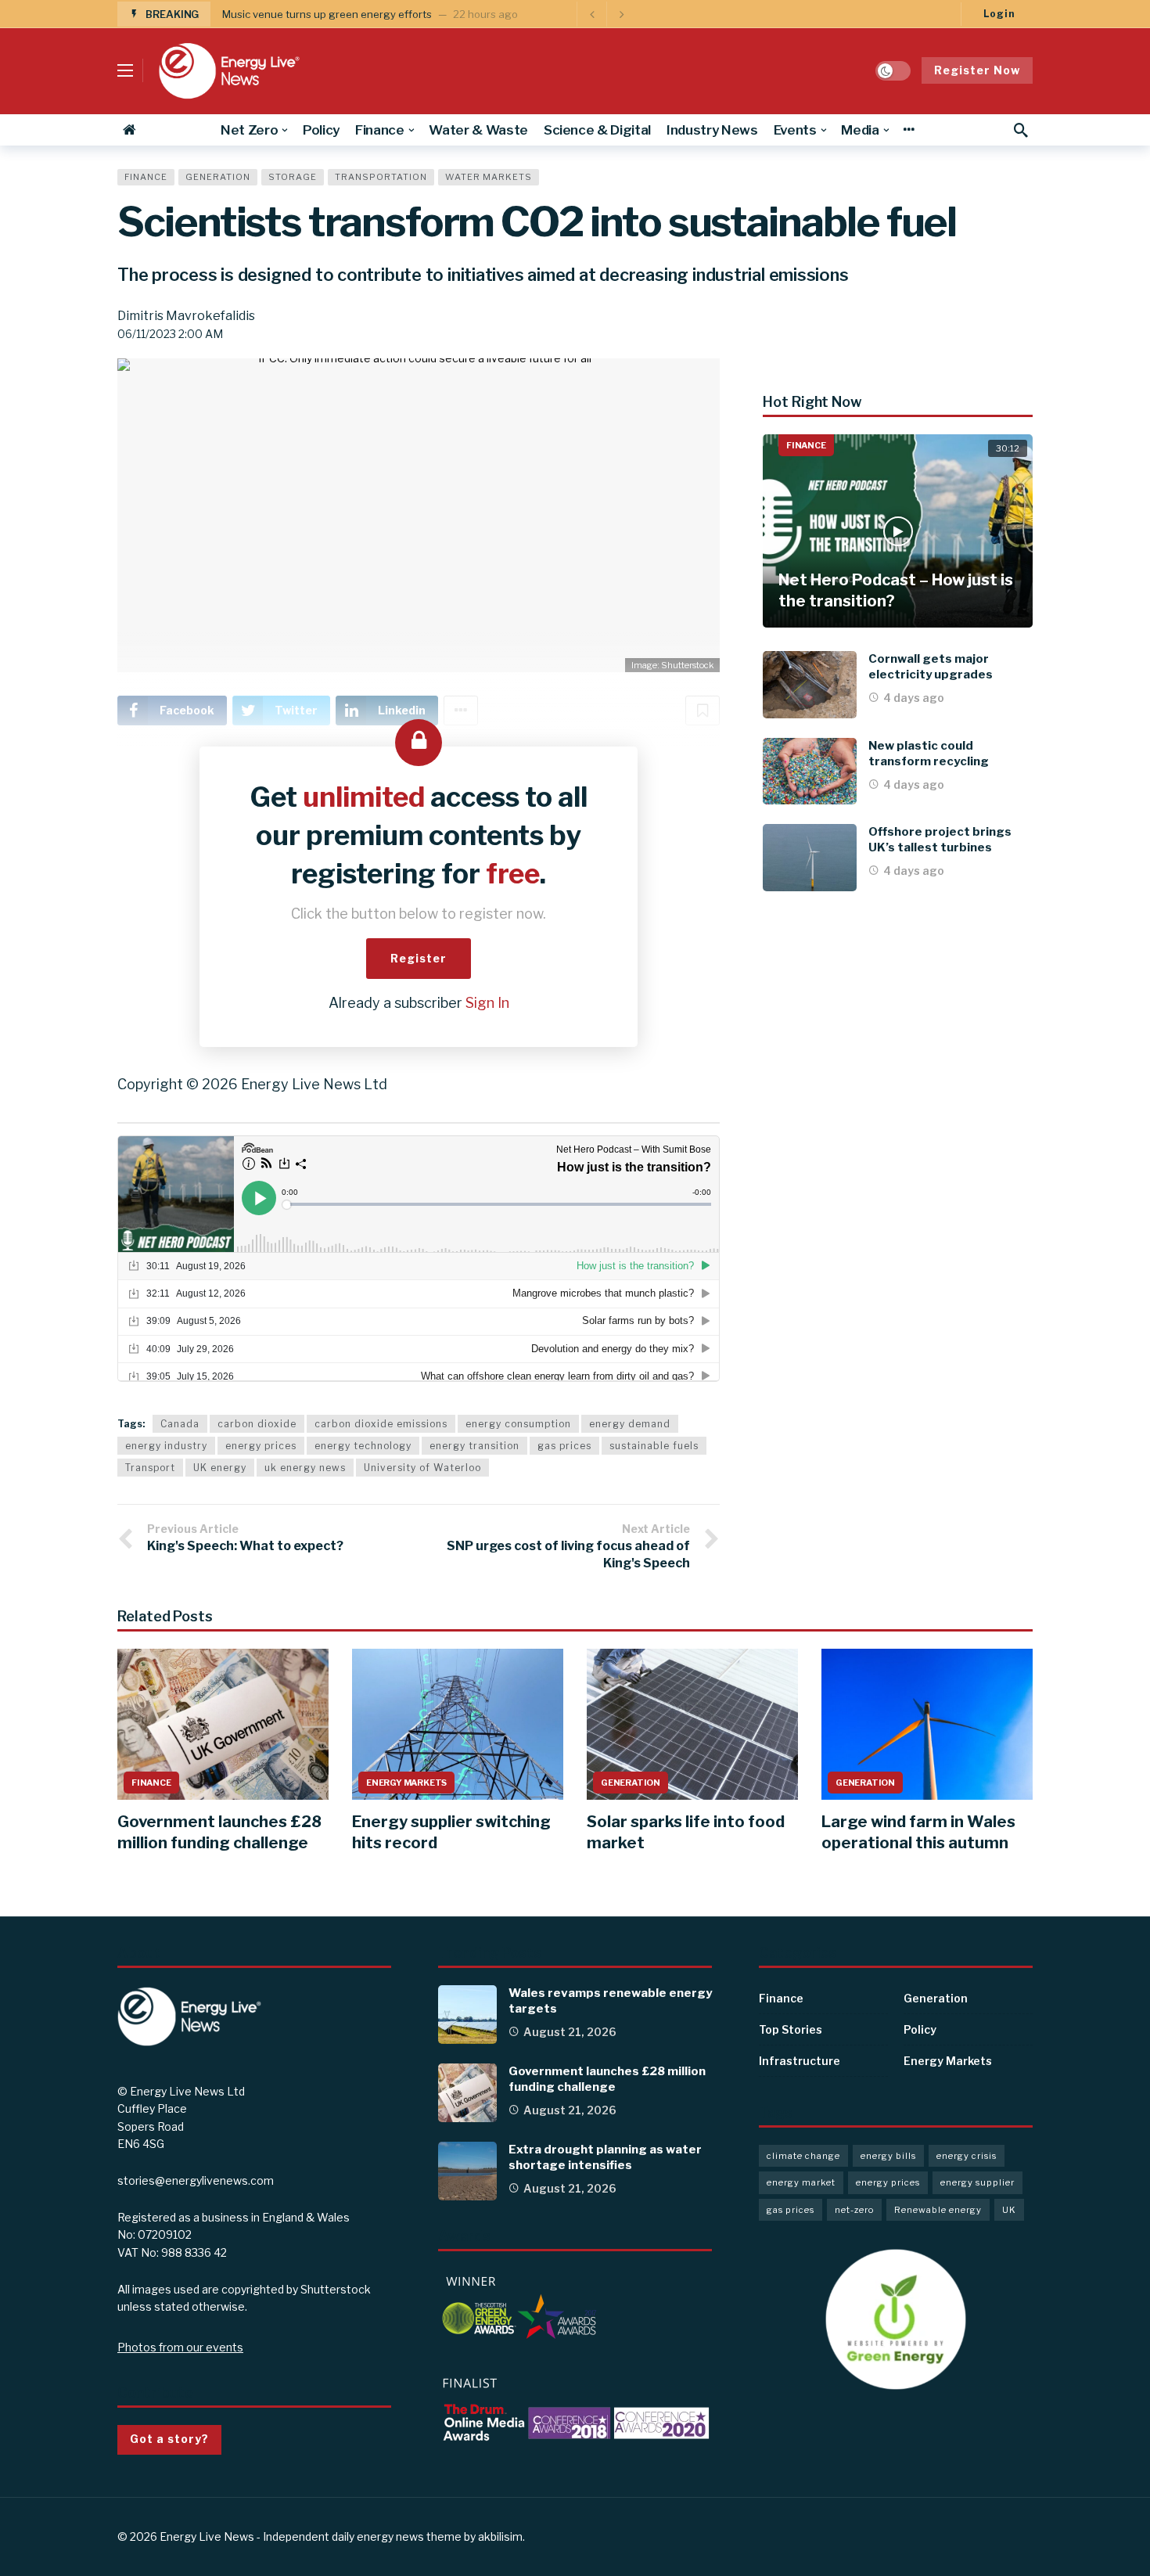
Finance (146, 177)
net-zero (854, 2210)
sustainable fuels (654, 1446)
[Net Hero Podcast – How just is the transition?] (898, 531)
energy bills (888, 2156)
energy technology (363, 1446)
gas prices (564, 1446)
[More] (909, 130)
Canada (180, 1424)
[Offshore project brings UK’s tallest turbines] (810, 858)
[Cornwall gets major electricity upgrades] (810, 685)
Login (999, 14)
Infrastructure (800, 2061)
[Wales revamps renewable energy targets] (467, 2015)
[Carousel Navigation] (606, 14)
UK (1009, 2210)
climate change (803, 2156)
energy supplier (977, 2182)
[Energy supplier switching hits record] (458, 1724)
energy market (801, 2182)
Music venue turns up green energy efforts (327, 14)
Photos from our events (180, 2347)
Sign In (487, 1003)
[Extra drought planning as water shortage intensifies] (467, 2171)
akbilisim (500, 2536)
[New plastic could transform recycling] (810, 772)
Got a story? (169, 2439)
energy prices (261, 1446)
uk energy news (305, 1468)
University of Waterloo (422, 1468)
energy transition (474, 1446)
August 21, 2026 (570, 2032)
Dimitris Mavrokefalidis (186, 316)
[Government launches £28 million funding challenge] (223, 1724)
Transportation (381, 177)
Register (419, 958)
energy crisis (967, 2156)
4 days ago (914, 698)
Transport (150, 1468)
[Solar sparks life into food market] (692, 1724)
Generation (218, 177)
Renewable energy (938, 2210)
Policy (920, 2029)
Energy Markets (406, 1783)
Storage (293, 177)
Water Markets (489, 177)
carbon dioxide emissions (381, 1424)
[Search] (1021, 130)
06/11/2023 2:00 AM (170, 334)
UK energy (220, 1468)
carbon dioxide (257, 1424)
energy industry (166, 1446)
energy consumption (518, 1424)
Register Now (977, 70)
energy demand (630, 1424)
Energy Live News (207, 2536)
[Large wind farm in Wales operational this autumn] (927, 1724)
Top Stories (791, 2029)
